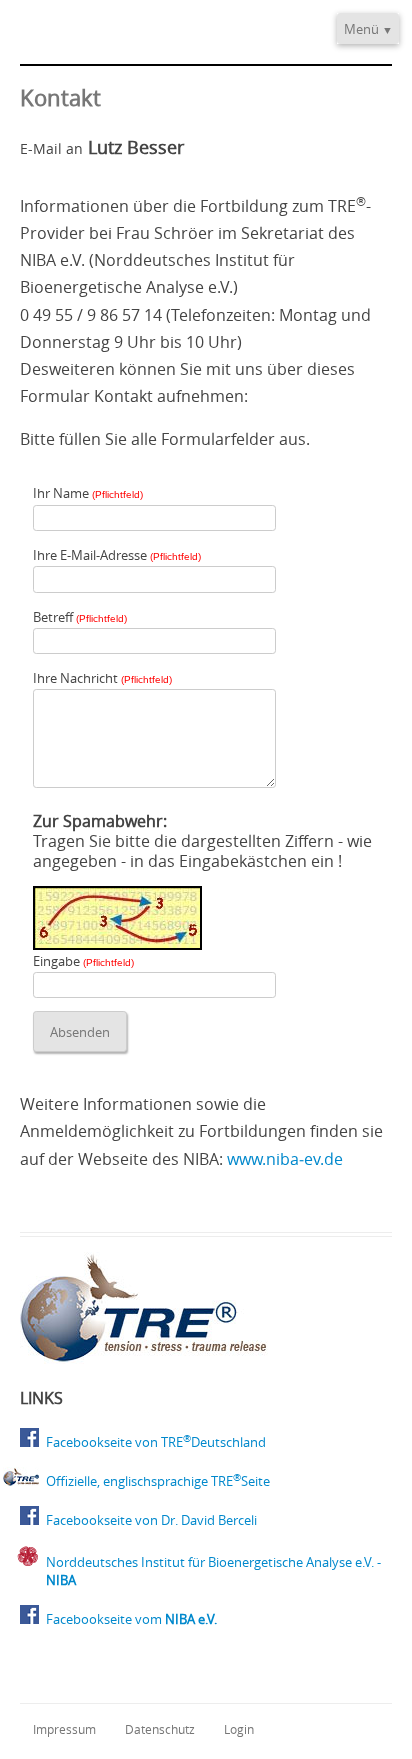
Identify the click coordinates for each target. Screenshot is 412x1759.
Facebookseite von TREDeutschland (156, 1442)
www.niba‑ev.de (285, 1159)
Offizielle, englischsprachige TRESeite (158, 1481)
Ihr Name (88, 493)
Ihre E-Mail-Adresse (117, 555)
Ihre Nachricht (102, 678)
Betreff (80, 617)
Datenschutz (160, 1729)
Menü (361, 29)
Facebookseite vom (131, 1619)
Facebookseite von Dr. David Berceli (151, 1520)
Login (239, 1729)
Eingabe (83, 961)
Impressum (64, 1729)
